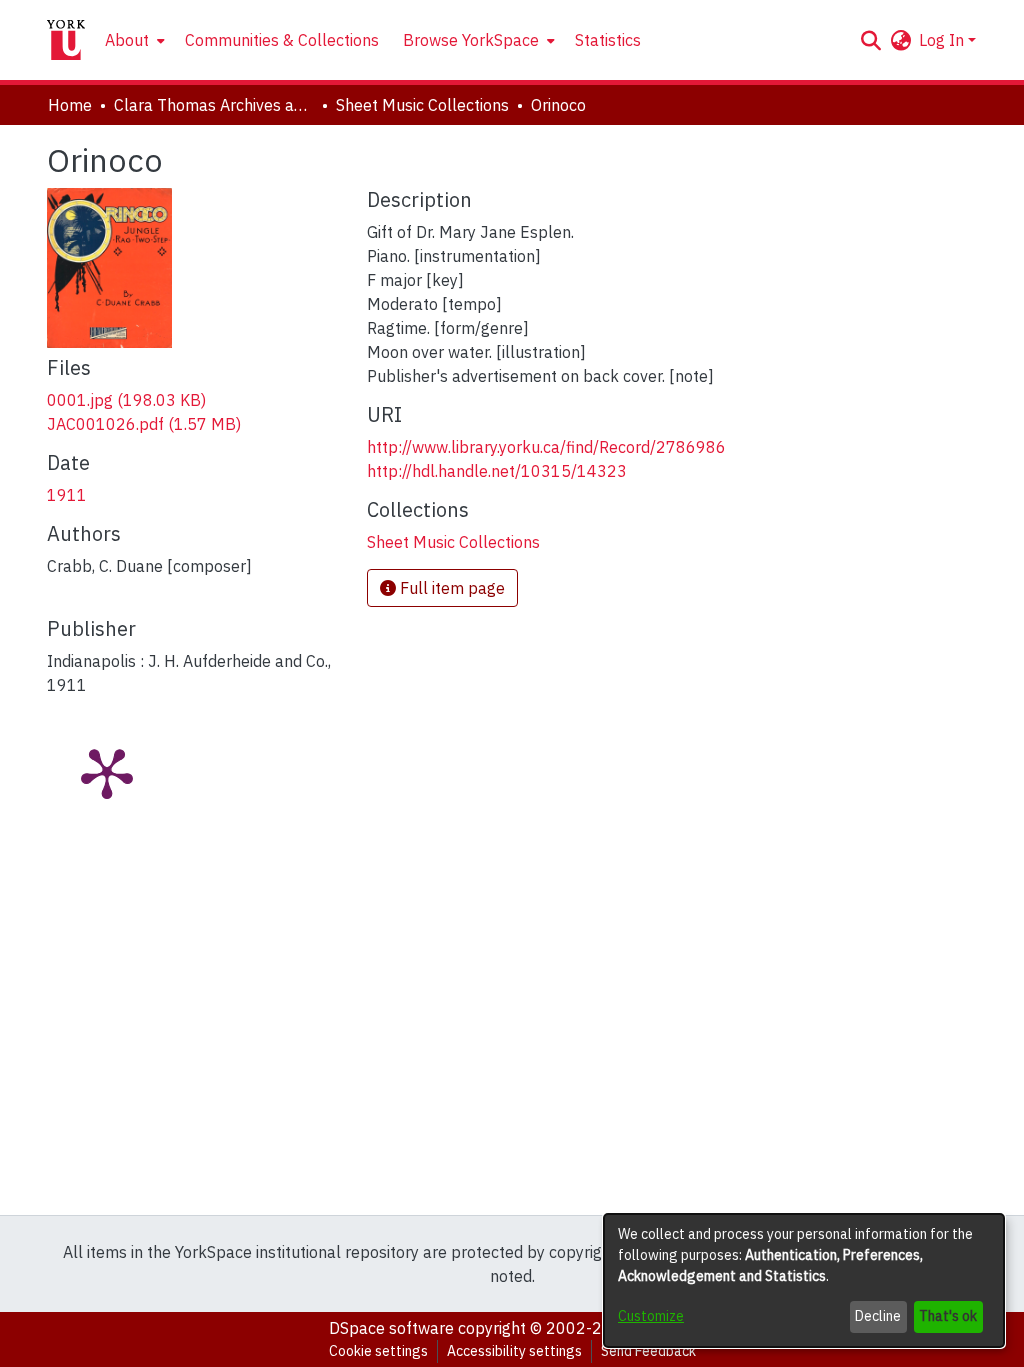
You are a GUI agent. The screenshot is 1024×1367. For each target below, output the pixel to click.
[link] (126, 400)
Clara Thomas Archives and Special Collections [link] (214, 105)
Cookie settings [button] (378, 1351)
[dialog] (804, 1280)
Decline (878, 1316)
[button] (870, 40)
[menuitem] (133, 40)
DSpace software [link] (391, 1328)
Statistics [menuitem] (608, 40)
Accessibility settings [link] (514, 1351)
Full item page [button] (450, 588)
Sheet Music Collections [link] (422, 105)
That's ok (948, 1316)
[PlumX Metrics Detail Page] (107, 772)
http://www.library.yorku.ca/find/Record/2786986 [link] (546, 447)
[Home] (66, 40)
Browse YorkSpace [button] (471, 40)
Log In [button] (943, 40)
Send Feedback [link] (648, 1351)
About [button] (127, 40)
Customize (651, 1316)
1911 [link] (67, 495)
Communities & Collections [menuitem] (282, 40)
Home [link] (70, 105)
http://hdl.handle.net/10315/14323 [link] (497, 471)
